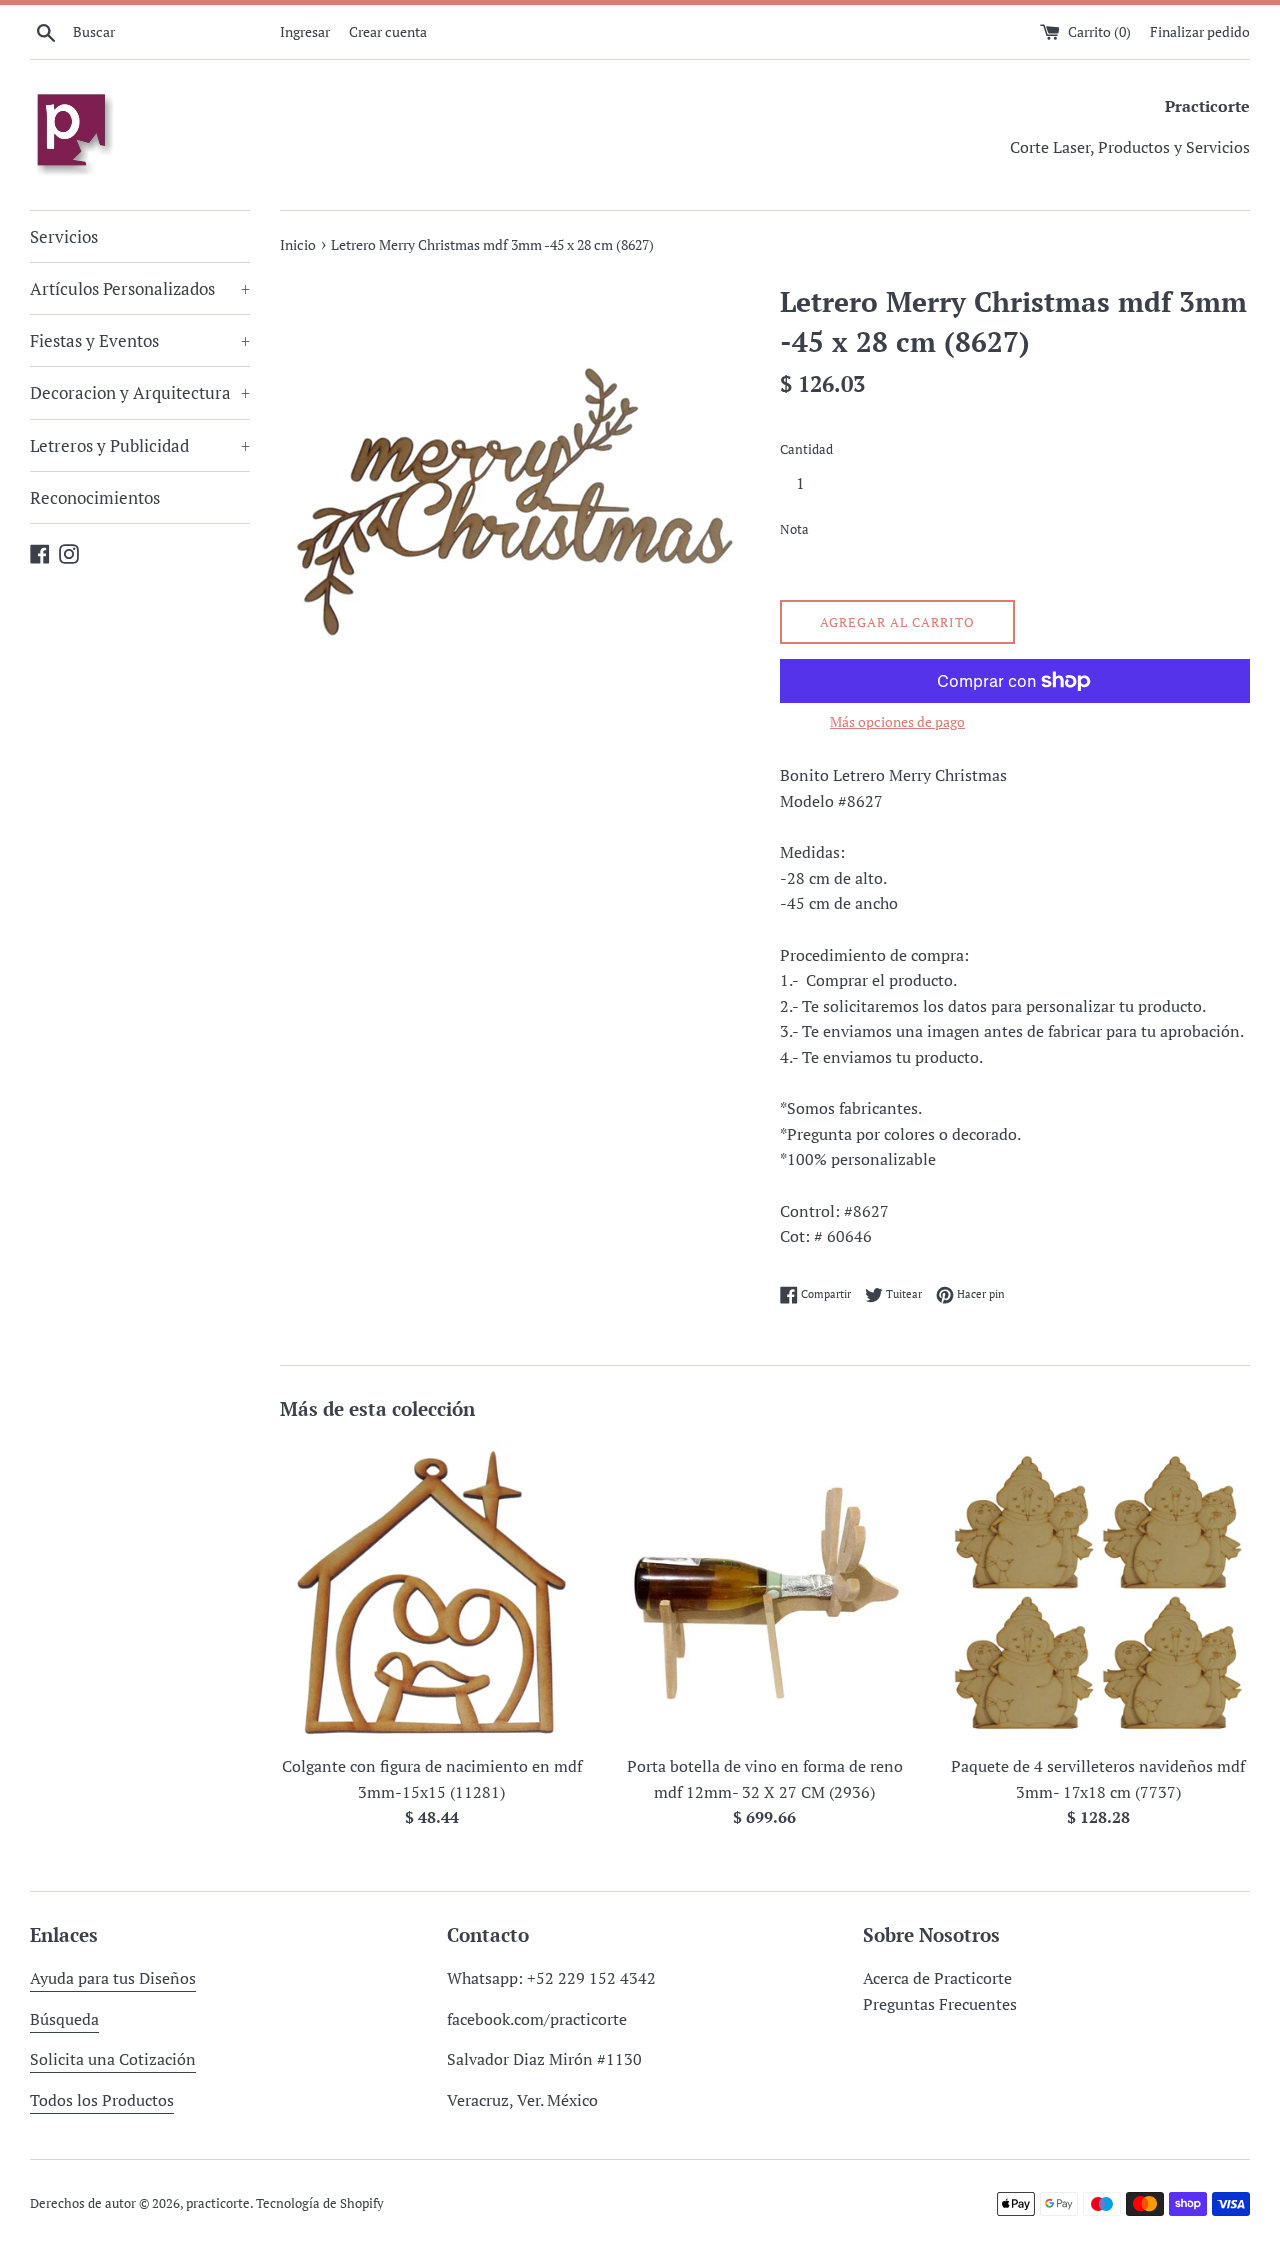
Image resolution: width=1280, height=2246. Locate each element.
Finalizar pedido (1200, 31)
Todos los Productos (102, 2100)
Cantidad (806, 449)
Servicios (64, 236)
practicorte (218, 2203)
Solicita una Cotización (113, 2059)
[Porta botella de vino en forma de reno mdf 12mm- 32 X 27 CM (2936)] (764, 1592)
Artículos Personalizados (140, 288)
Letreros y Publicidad (140, 445)
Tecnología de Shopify (320, 2203)
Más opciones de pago (897, 721)
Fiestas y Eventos (140, 340)
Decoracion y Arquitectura (140, 392)
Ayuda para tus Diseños (113, 1978)
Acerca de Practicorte (937, 1978)
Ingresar (305, 31)
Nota (794, 529)
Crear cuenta (388, 31)
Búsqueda (64, 2019)
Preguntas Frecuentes (940, 2004)
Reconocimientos (95, 497)
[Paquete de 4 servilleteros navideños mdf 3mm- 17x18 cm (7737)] (1098, 1592)
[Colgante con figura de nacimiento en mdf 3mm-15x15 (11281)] (431, 1592)
